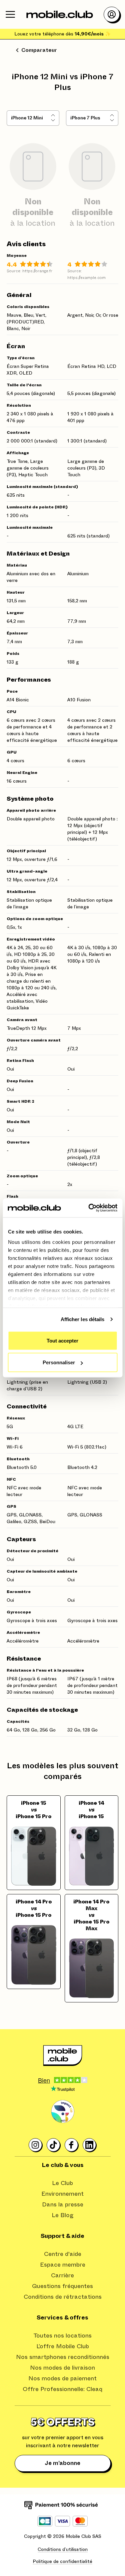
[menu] (10, 14)
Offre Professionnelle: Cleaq (62, 2389)
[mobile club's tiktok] (54, 2145)
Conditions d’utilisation (63, 2550)
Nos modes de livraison (62, 2368)
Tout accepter (62, 1340)
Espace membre (63, 2265)
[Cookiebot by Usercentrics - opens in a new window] (89, 1208)
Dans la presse (63, 2205)
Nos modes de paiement (62, 2379)
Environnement (62, 2194)
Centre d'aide (63, 2254)
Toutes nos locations (62, 2336)
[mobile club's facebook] (72, 2145)
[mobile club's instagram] (36, 2145)
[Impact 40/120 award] (63, 2112)
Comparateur (39, 50)
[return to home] (60, 14)
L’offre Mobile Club (63, 2347)
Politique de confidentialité (62, 2562)
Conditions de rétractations (63, 2297)
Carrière (62, 2276)
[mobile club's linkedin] (90, 2145)
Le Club (62, 2183)
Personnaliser (59, 1362)
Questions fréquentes (62, 2286)
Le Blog (63, 2215)
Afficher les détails (83, 1319)
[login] (112, 14)
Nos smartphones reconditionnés (63, 2357)
